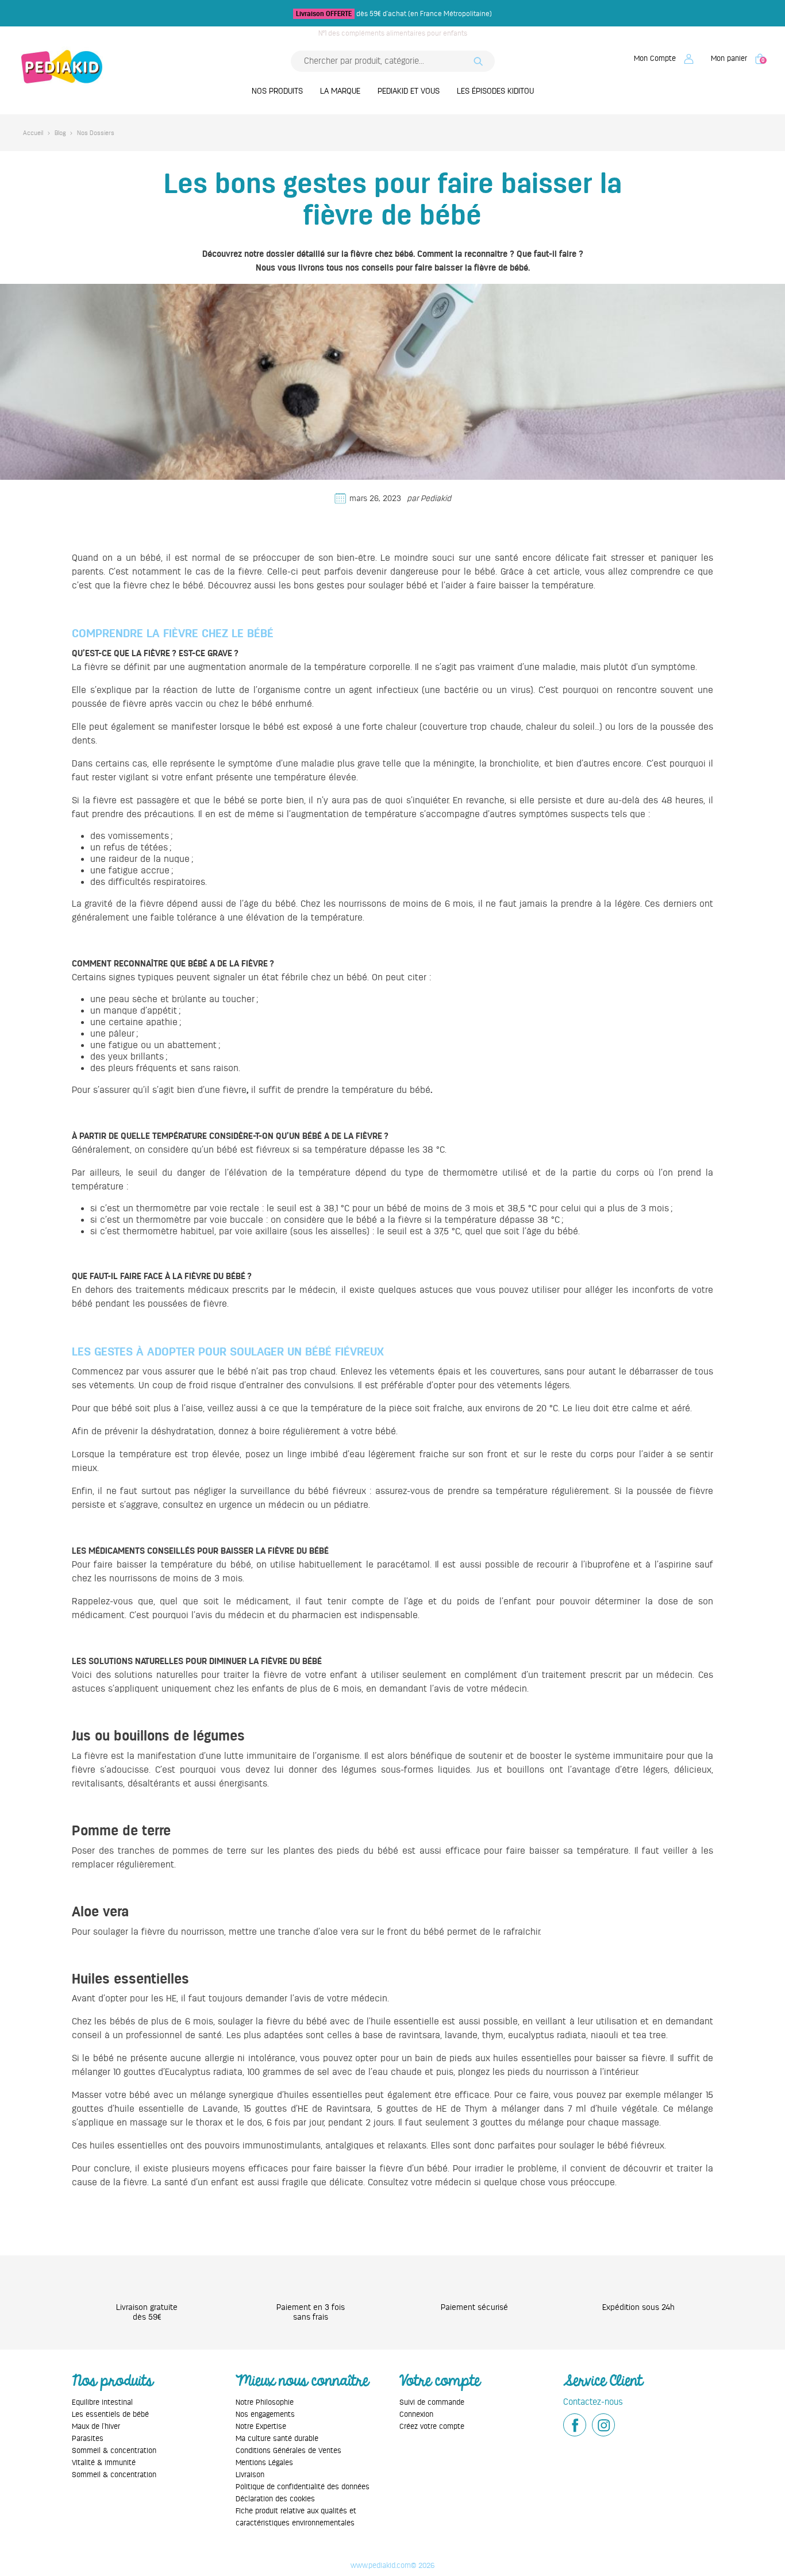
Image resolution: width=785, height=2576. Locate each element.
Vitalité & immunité (104, 2463)
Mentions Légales (264, 2463)
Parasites (88, 2438)
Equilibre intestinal (102, 2402)
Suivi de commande (432, 2402)
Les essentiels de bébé (110, 2414)
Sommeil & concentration (114, 2450)
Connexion (416, 2414)
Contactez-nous (593, 2402)
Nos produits (277, 91)
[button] (664, 58)
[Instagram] (603, 2425)
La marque (340, 91)
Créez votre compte (432, 2426)
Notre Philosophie (265, 2402)
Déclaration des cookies (275, 2499)
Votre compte (440, 2381)
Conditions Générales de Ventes (288, 2450)
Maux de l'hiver (96, 2426)
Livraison (250, 2475)
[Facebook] (575, 2425)
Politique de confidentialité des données (303, 2487)
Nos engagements (265, 2414)
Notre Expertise (261, 2426)
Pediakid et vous (409, 91)
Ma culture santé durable (277, 2438)
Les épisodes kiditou (495, 91)
